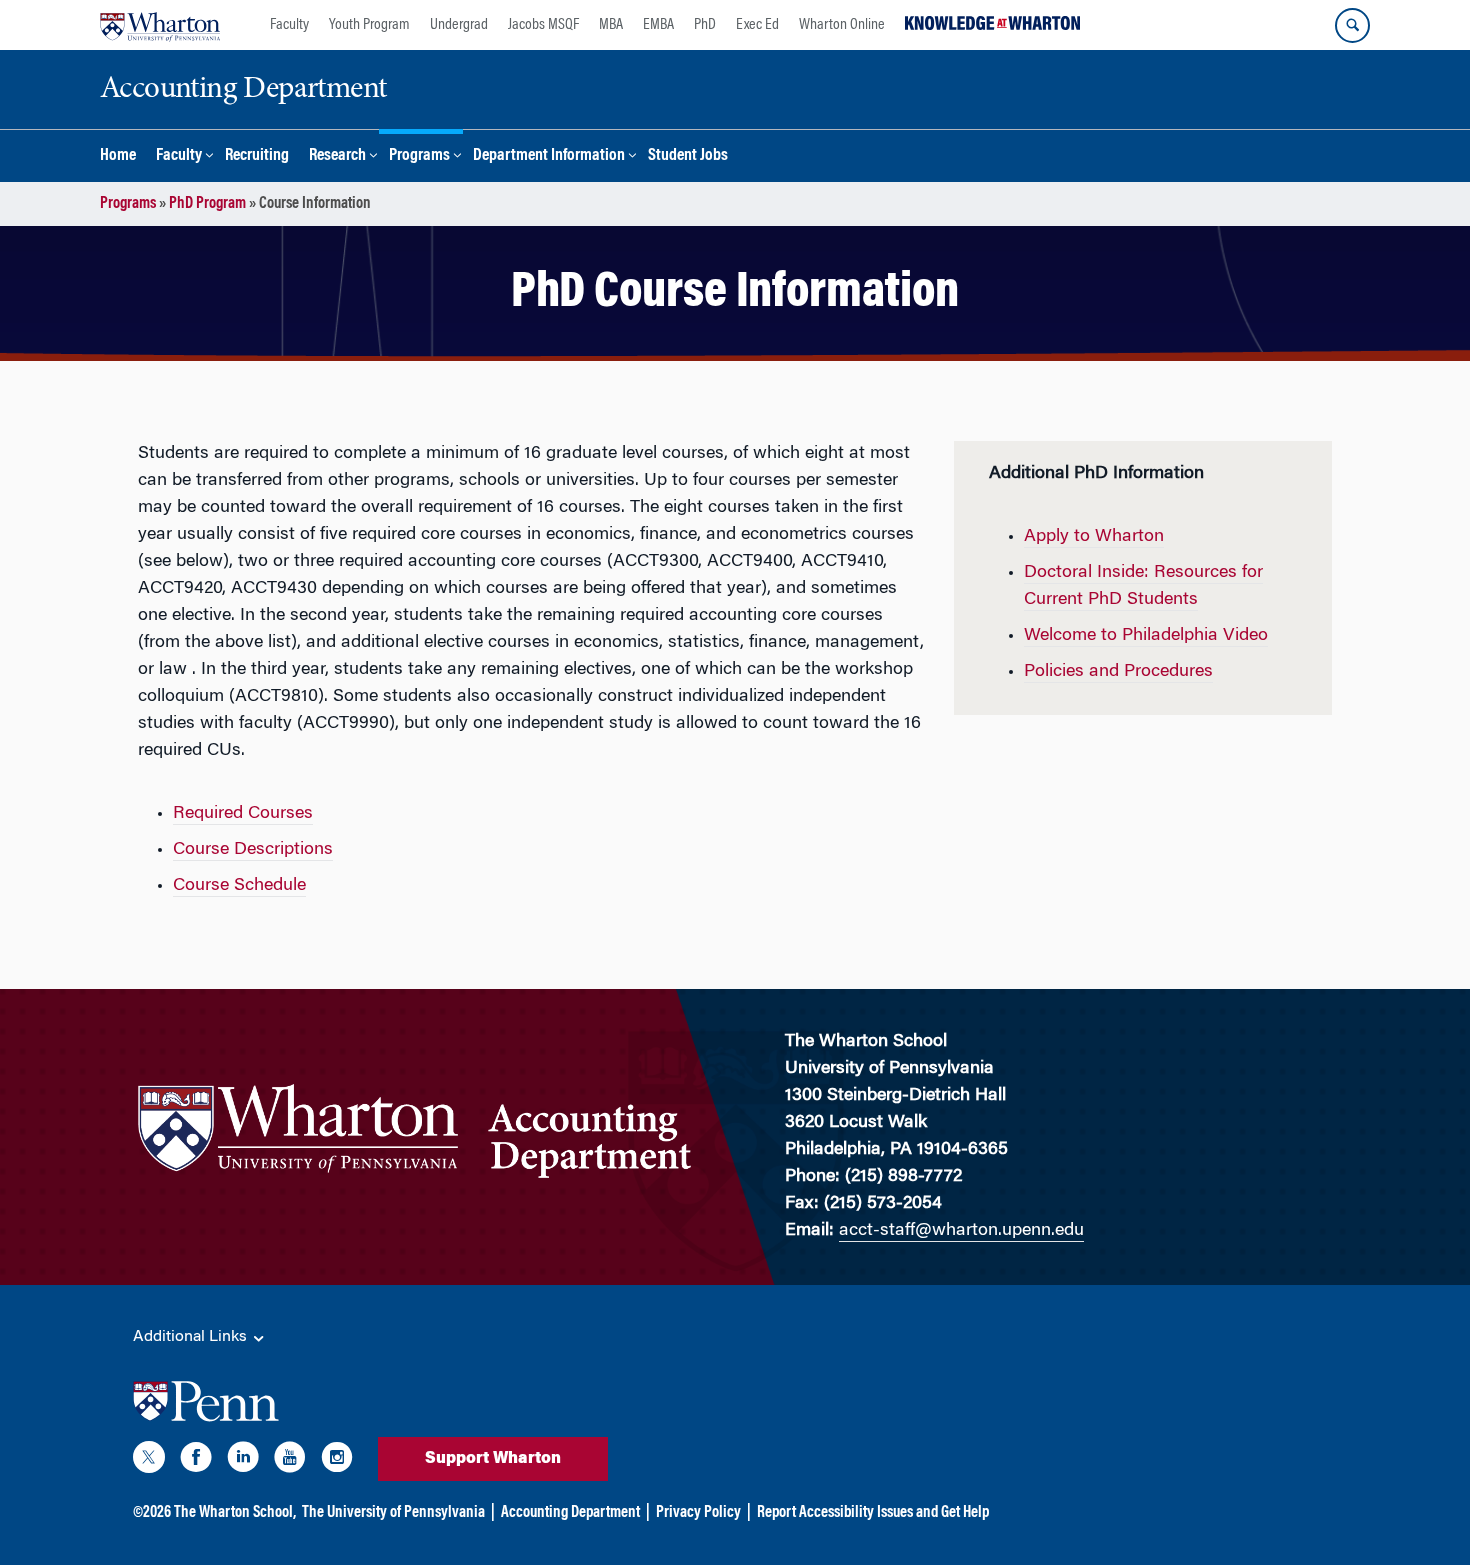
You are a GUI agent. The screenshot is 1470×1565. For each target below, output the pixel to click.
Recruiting (257, 156)
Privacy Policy (698, 1513)
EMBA (658, 25)
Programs (419, 156)
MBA (611, 25)
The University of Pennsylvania (393, 1513)
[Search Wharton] (1352, 25)
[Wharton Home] (160, 25)
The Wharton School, (235, 1513)
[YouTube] (290, 1461)
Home (118, 156)
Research (337, 156)
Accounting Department (570, 1513)
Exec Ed (757, 25)
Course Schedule (239, 886)
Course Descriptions (253, 850)
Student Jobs (688, 156)
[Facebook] (196, 1461)
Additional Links (192, 1337)
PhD (705, 25)
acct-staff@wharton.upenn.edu (961, 1231)
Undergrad (459, 25)
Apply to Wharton (1094, 537)
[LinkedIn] (243, 1461)
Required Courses (243, 814)
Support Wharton (493, 1459)
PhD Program (207, 204)
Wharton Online (842, 25)
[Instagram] (337, 1461)
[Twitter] (149, 1461)
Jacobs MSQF (543, 25)
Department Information (549, 156)
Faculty (289, 25)
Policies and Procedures (1118, 672)
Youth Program (369, 25)
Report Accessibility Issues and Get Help (873, 1513)
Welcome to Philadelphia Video (1146, 636)
